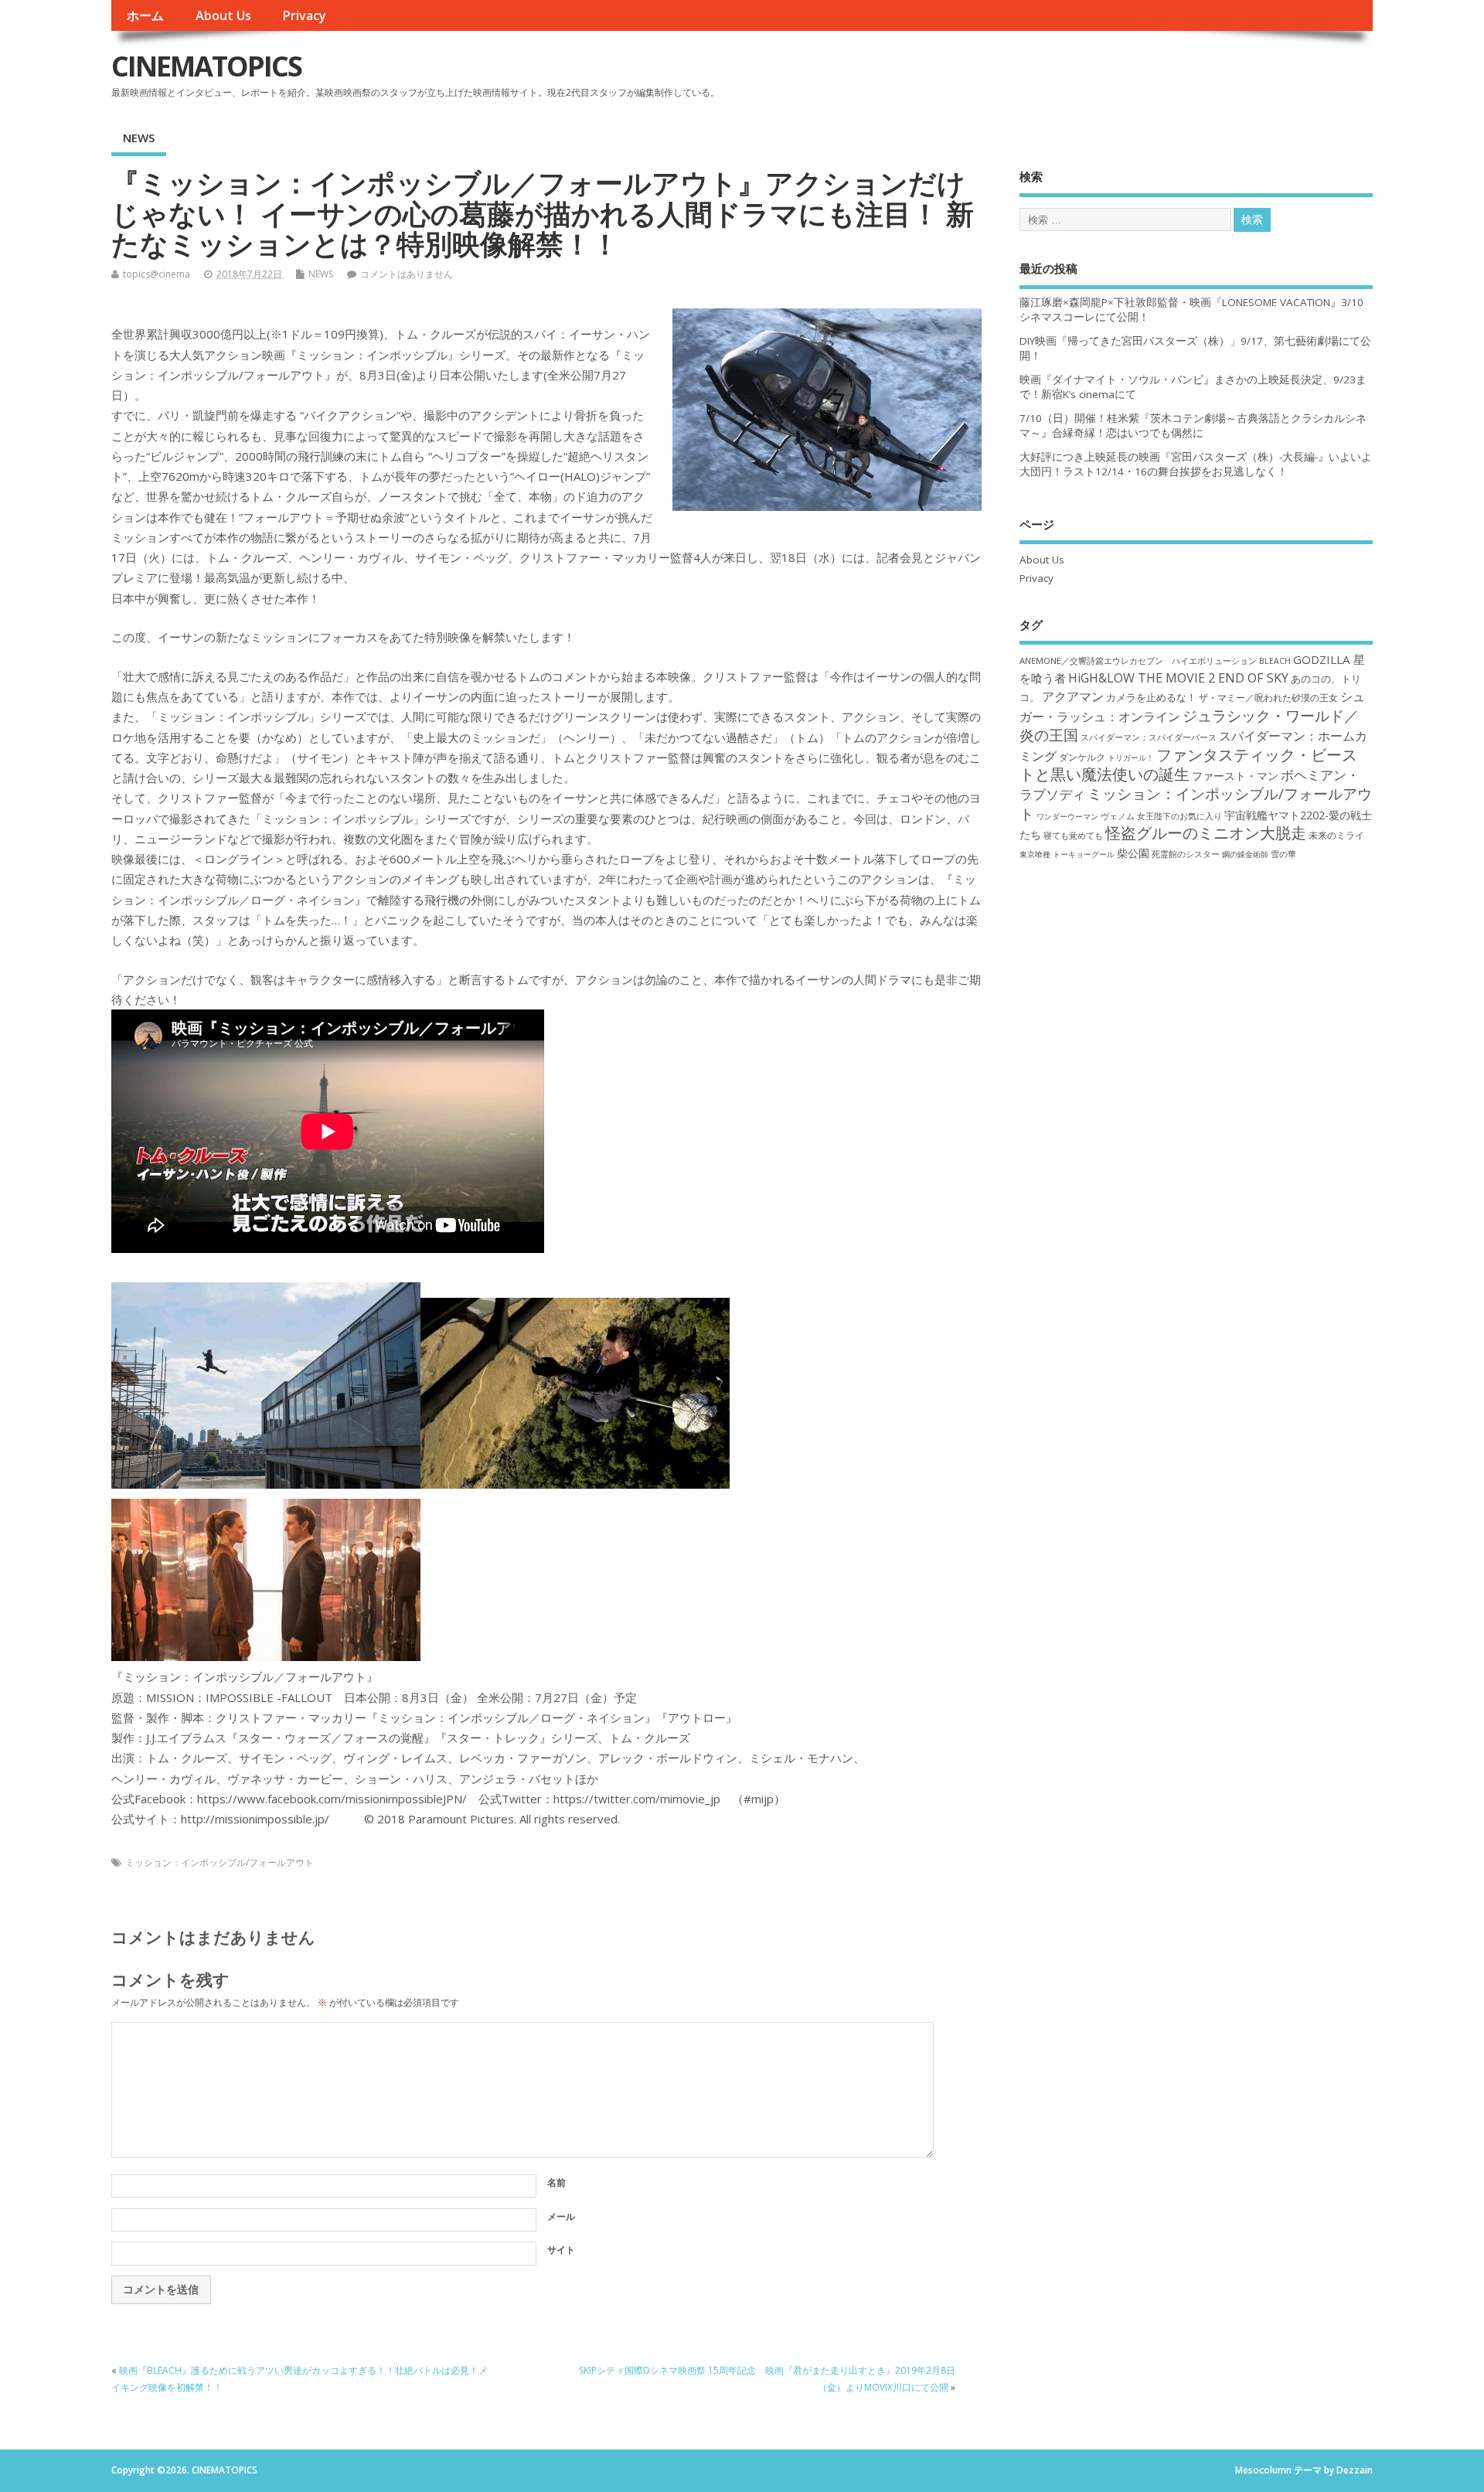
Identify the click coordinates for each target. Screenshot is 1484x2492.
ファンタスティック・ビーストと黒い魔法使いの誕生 (1188, 764)
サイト (561, 2250)
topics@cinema (157, 274)
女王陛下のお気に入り (1179, 816)
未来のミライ (1336, 835)
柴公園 (1133, 853)
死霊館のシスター (1186, 854)
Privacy (304, 15)
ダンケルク (1082, 757)
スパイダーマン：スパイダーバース (1149, 737)
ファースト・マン (1235, 776)
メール (561, 2216)
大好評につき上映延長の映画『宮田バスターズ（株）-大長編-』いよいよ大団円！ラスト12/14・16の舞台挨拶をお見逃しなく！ (1196, 464)
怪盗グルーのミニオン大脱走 (1206, 833)
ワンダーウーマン (1067, 816)
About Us (223, 15)
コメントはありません (407, 274)
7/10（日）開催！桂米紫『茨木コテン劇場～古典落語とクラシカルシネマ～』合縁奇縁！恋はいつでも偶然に (1193, 426)
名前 (556, 2182)
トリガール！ (1131, 757)
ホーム (145, 15)
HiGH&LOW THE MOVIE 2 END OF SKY (1178, 678)
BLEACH (1275, 661)
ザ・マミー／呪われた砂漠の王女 (1268, 697)
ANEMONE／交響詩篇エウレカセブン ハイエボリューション (1138, 660)
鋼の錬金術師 (1245, 854)
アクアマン (1073, 696)
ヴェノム (1118, 816)
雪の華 (1283, 854)
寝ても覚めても (1073, 836)
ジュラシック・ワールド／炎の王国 (1189, 725)
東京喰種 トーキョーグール (1067, 854)
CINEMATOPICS (206, 66)
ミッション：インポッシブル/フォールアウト (220, 1862)
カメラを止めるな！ (1151, 698)
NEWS (139, 138)
